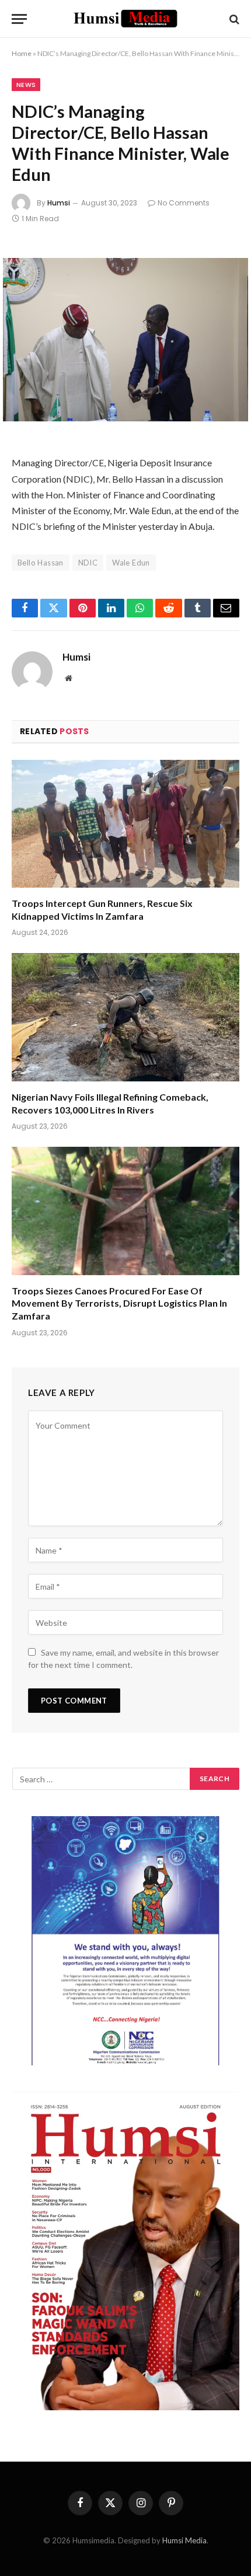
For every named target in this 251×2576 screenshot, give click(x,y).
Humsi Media (184, 2540)
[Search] (233, 19)
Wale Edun (131, 563)
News (26, 85)
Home (22, 53)
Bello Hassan (41, 563)
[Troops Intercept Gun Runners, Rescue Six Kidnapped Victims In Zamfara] (125, 824)
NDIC (88, 563)
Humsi (59, 203)
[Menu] (19, 19)
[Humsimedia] (125, 19)
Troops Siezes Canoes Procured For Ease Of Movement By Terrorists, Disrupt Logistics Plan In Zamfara (119, 1303)
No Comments (184, 203)
